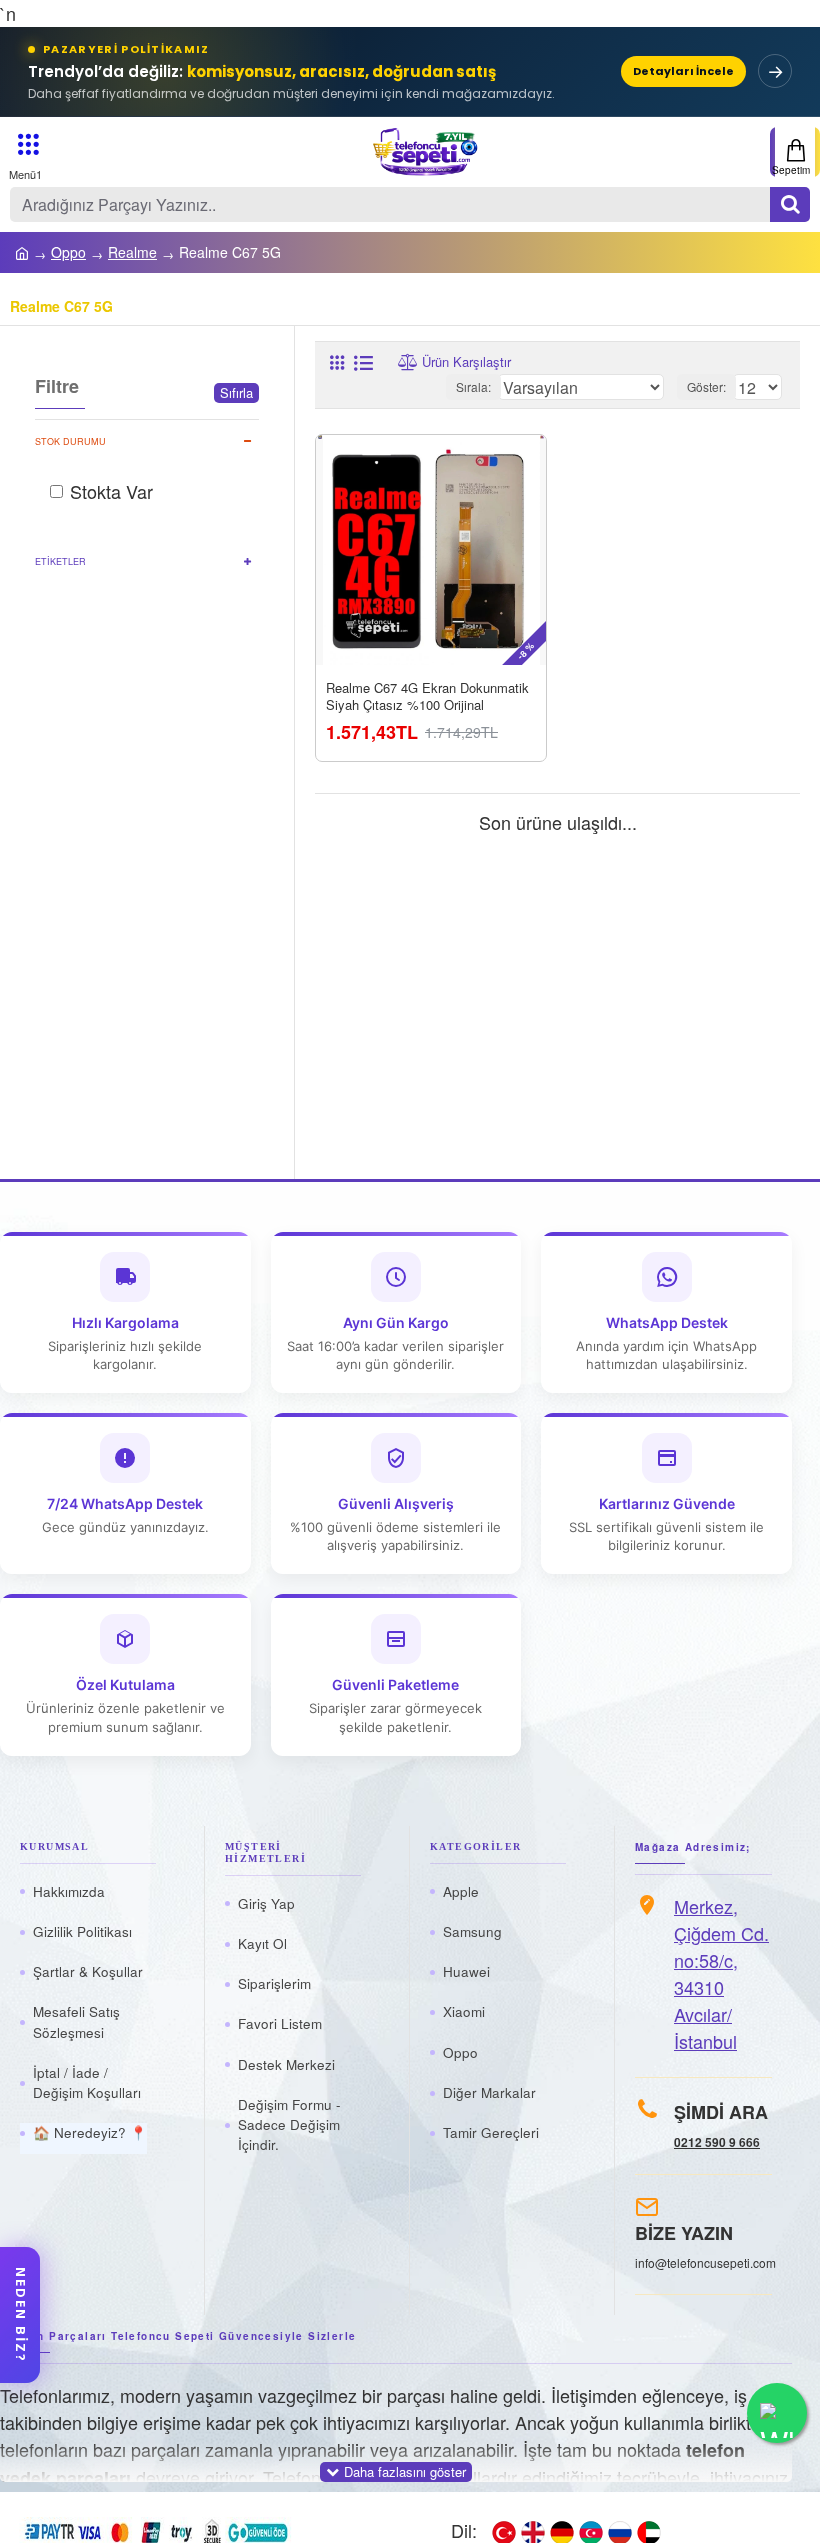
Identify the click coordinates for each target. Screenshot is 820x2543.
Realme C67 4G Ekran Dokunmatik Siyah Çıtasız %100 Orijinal (427, 698)
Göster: (706, 386)
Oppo (68, 252)
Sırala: (473, 386)
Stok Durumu (70, 441)
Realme (132, 252)
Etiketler (60, 561)
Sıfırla (236, 392)
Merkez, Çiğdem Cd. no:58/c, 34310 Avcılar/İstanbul (721, 1973)
